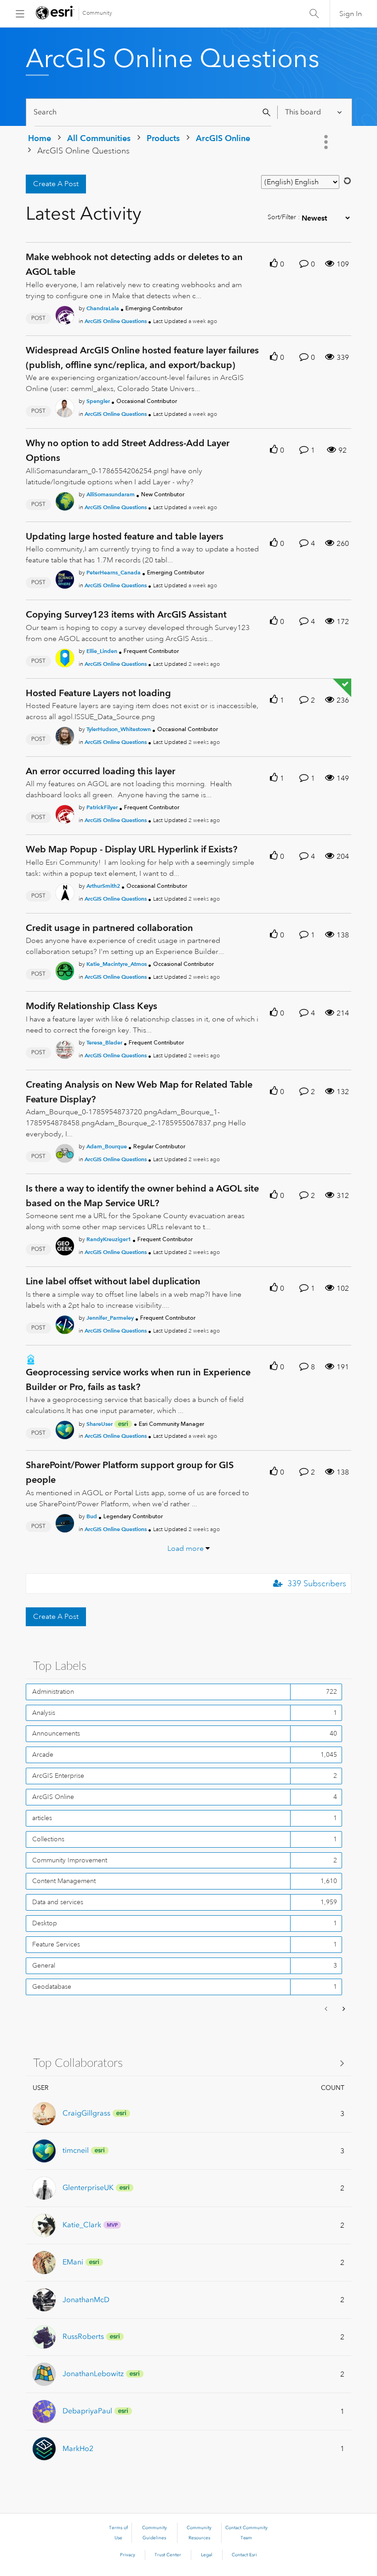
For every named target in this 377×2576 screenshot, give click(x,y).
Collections (48, 1839)
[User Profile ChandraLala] (65, 313)
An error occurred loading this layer (100, 771)
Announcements (56, 1733)
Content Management (64, 1881)
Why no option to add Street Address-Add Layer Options (128, 450)
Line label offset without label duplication (113, 1281)
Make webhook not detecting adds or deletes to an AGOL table (134, 264)
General (44, 1965)
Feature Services (56, 1944)
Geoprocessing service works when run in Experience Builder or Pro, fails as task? (138, 1379)
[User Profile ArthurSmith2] (65, 891)
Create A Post (56, 184)
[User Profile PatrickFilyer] (65, 813)
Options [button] (327, 142)
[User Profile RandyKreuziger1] (65, 1245)
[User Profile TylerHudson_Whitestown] (65, 734)
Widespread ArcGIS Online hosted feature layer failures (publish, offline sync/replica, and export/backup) (142, 357)
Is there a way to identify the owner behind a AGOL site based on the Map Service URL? (142, 1196)
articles (42, 1818)
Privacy (128, 2555)
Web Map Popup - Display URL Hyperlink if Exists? (131, 849)
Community (97, 13)
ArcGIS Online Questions (116, 321)
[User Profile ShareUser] (65, 1429)
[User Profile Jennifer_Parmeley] (65, 1323)
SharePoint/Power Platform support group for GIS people (130, 1472)
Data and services (58, 1902)
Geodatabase (52, 1986)
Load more (186, 1549)
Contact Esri (244, 2555)
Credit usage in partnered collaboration (109, 928)
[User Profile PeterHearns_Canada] (65, 578)
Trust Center (168, 2555)
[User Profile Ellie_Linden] (65, 656)
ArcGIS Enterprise (58, 1776)
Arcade (43, 1754)
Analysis (44, 1713)
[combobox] (153, 112)
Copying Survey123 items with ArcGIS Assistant (126, 614)
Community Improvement (70, 1860)
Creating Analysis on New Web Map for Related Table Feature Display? (139, 1092)
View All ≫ (188, 2063)
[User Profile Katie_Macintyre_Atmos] (65, 969)
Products (163, 138)
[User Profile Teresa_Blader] (65, 1048)
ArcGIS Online (223, 138)
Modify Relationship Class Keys (91, 1006)
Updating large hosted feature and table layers (125, 536)
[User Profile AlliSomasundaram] (65, 499)
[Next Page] (343, 2009)
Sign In (351, 14)
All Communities (99, 138)
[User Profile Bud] (65, 1521)
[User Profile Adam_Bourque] (65, 1152)
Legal (207, 2555)
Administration (53, 1691)
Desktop (45, 1923)
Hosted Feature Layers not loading (98, 693)
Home (40, 138)
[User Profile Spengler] (65, 407)
